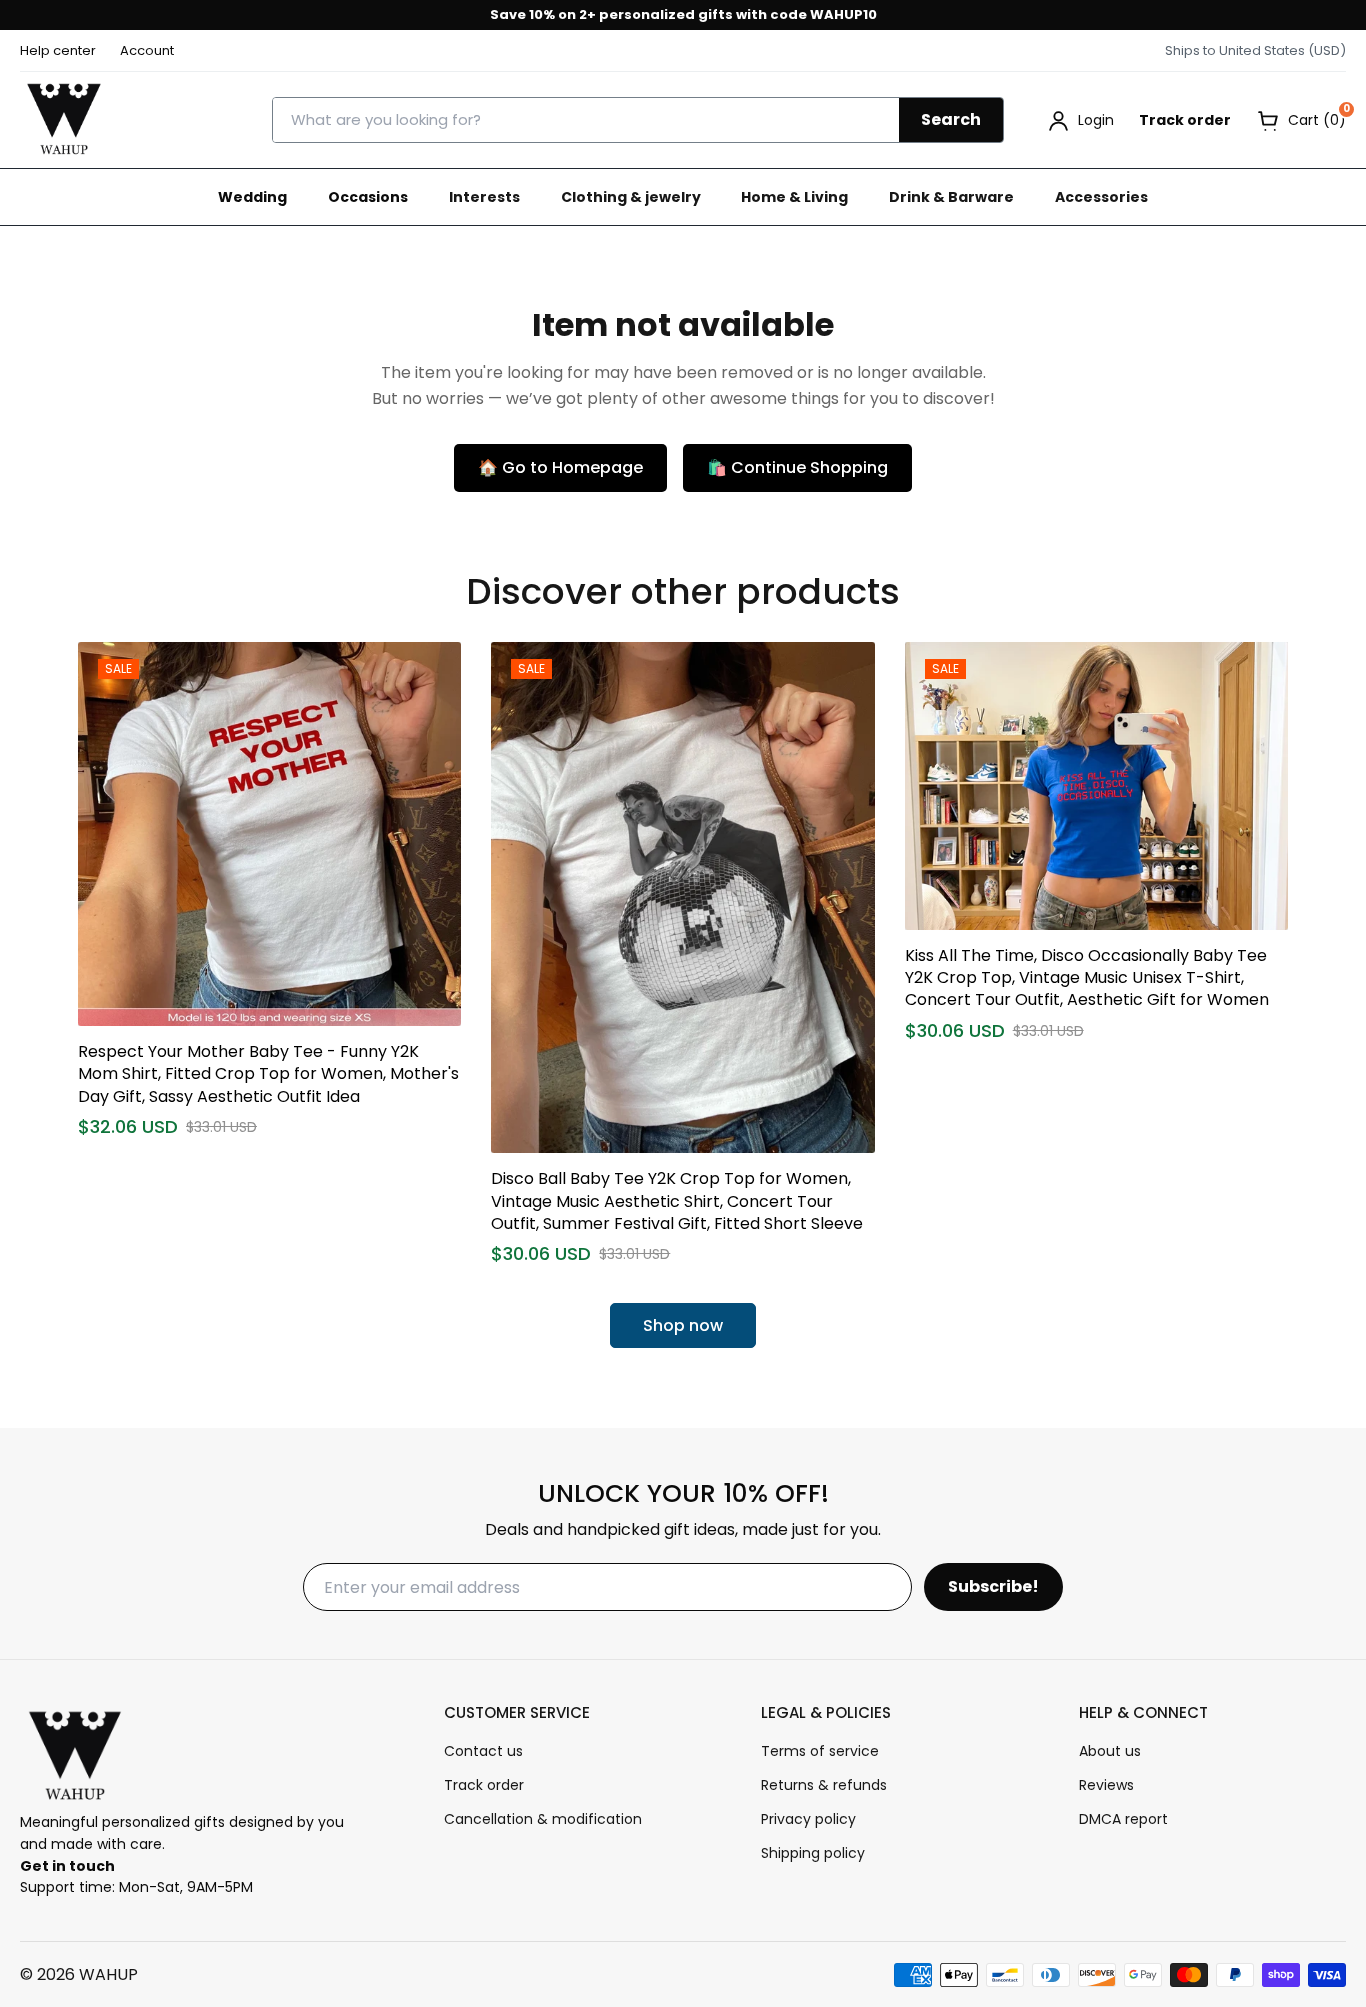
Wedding (252, 197)
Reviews (1106, 1785)
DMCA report (1123, 1819)
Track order (1185, 120)
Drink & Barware (951, 197)
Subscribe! (993, 1586)
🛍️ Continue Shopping (797, 467)
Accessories (1101, 197)
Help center (58, 50)
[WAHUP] (64, 120)
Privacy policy (808, 1819)
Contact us (483, 1751)
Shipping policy (813, 1853)
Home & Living (794, 197)
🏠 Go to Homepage (560, 467)
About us (1110, 1751)
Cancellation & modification (543, 1819)
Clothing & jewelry (631, 197)
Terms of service (820, 1751)
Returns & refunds (824, 1785)
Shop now (683, 1325)
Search (951, 119)
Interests (484, 197)
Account (147, 50)
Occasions (368, 197)
